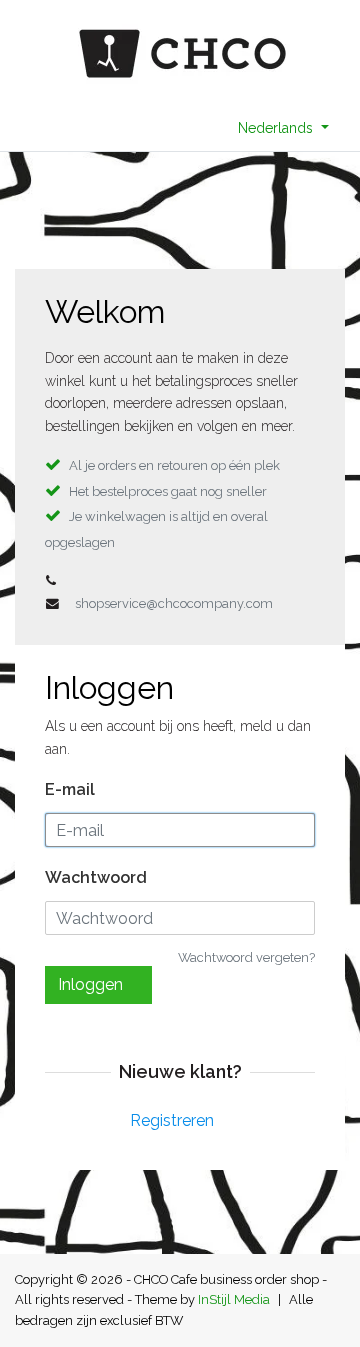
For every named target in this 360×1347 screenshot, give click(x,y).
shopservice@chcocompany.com (174, 603)
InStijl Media (234, 1299)
